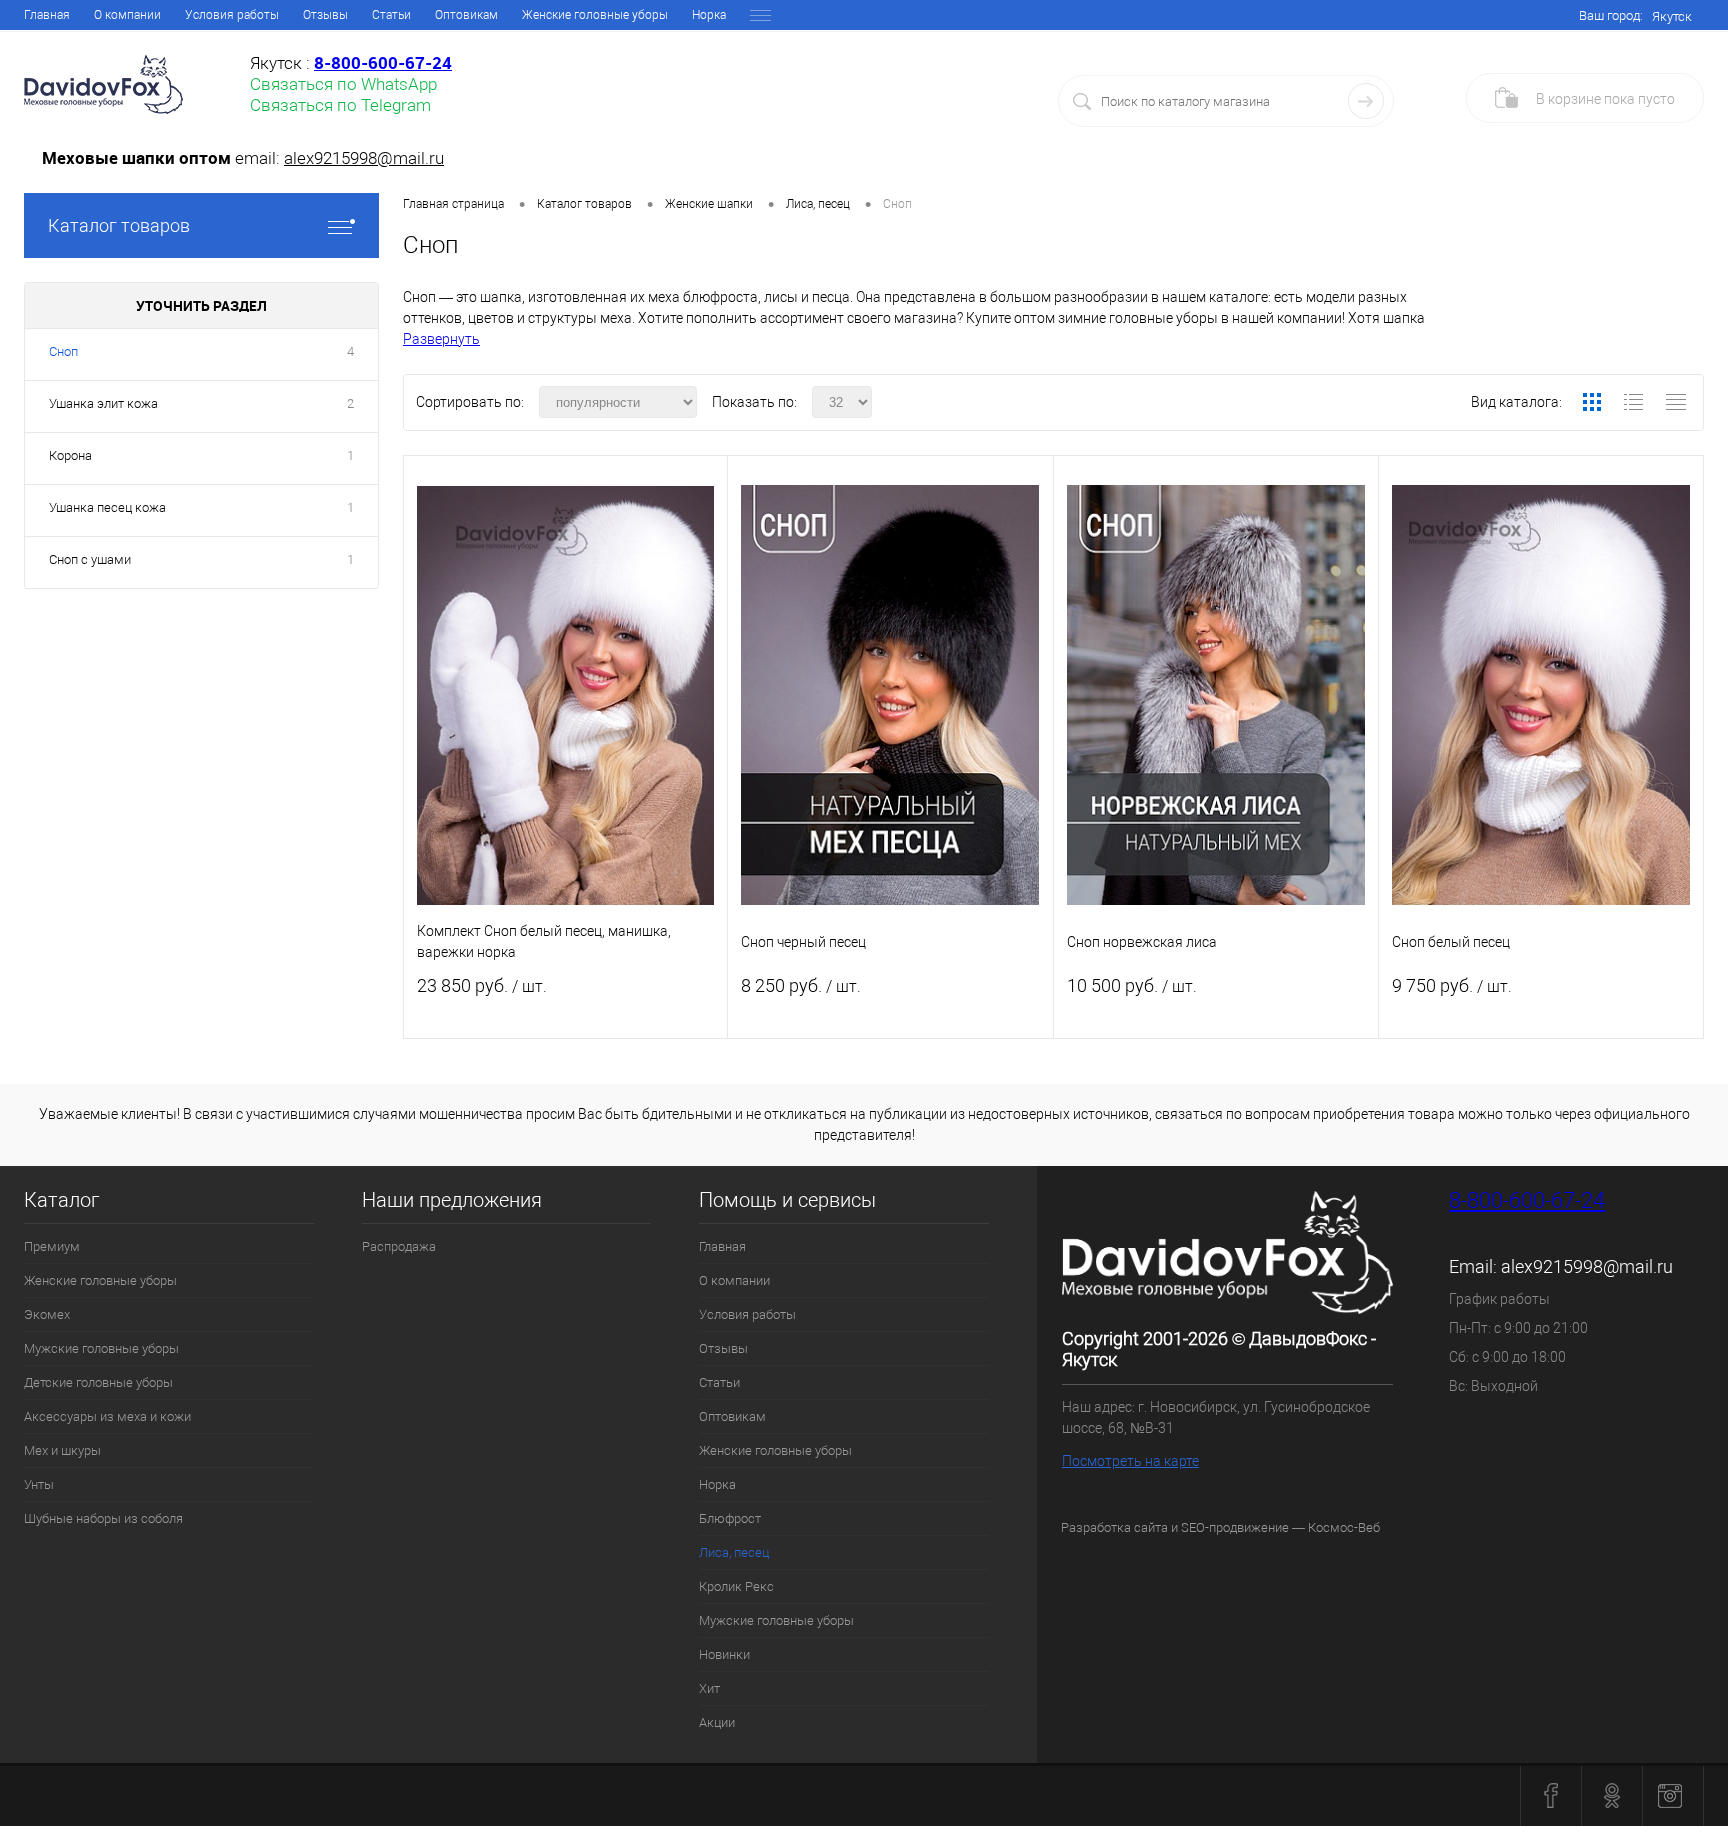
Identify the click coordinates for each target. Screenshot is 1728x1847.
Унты (39, 1484)
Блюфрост (730, 1518)
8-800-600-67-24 (1527, 1200)
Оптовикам (466, 15)
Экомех (47, 1314)
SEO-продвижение (1235, 1527)
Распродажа (399, 1246)
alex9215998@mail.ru (364, 158)
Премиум (52, 1246)
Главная (47, 15)
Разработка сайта (1114, 1527)
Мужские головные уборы (101, 1348)
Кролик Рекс (736, 1586)
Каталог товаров (119, 225)
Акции (717, 1722)
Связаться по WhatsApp (343, 84)
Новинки (724, 1654)
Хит (709, 1688)
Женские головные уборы (595, 15)
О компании (127, 15)
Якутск (1672, 16)
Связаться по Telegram (340, 105)
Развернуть (441, 339)
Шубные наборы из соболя (103, 1518)
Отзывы (325, 15)
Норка (709, 15)
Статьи (391, 15)
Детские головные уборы (98, 1382)
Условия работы (232, 15)
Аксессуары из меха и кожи (107, 1416)
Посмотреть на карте (1130, 1461)
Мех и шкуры (62, 1450)
